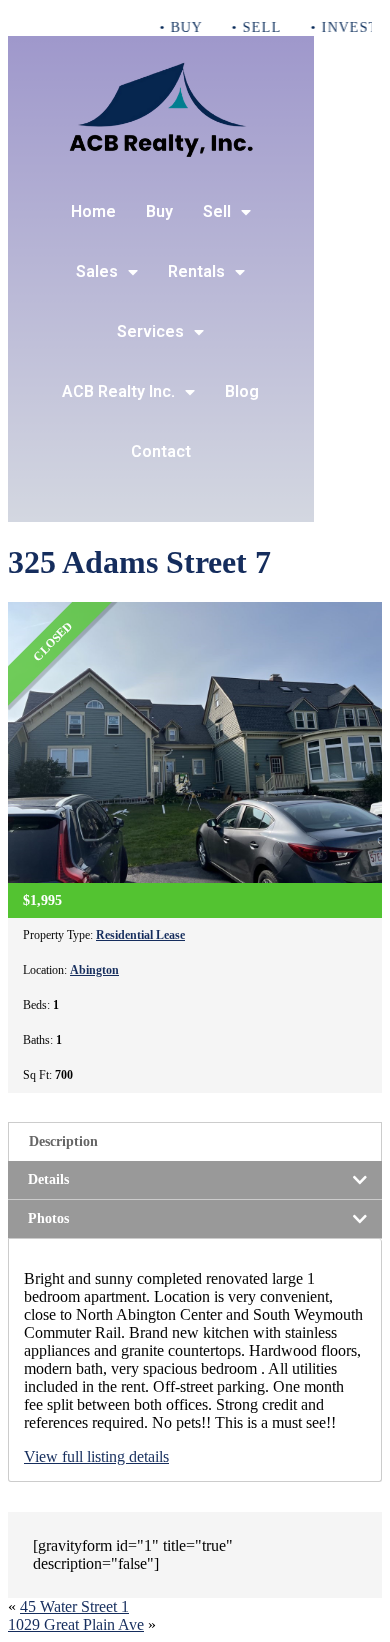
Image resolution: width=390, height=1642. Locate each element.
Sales (97, 271)
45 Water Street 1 (74, 1606)
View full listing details (96, 1456)
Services (150, 331)
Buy (159, 211)
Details (48, 1179)
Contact (161, 451)
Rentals (196, 271)
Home (93, 211)
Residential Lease (140, 935)
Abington (94, 970)
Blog (242, 391)
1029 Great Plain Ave (76, 1624)
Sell (217, 211)
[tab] (195, 1141)
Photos (48, 1218)
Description (63, 1141)
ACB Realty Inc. (118, 391)
